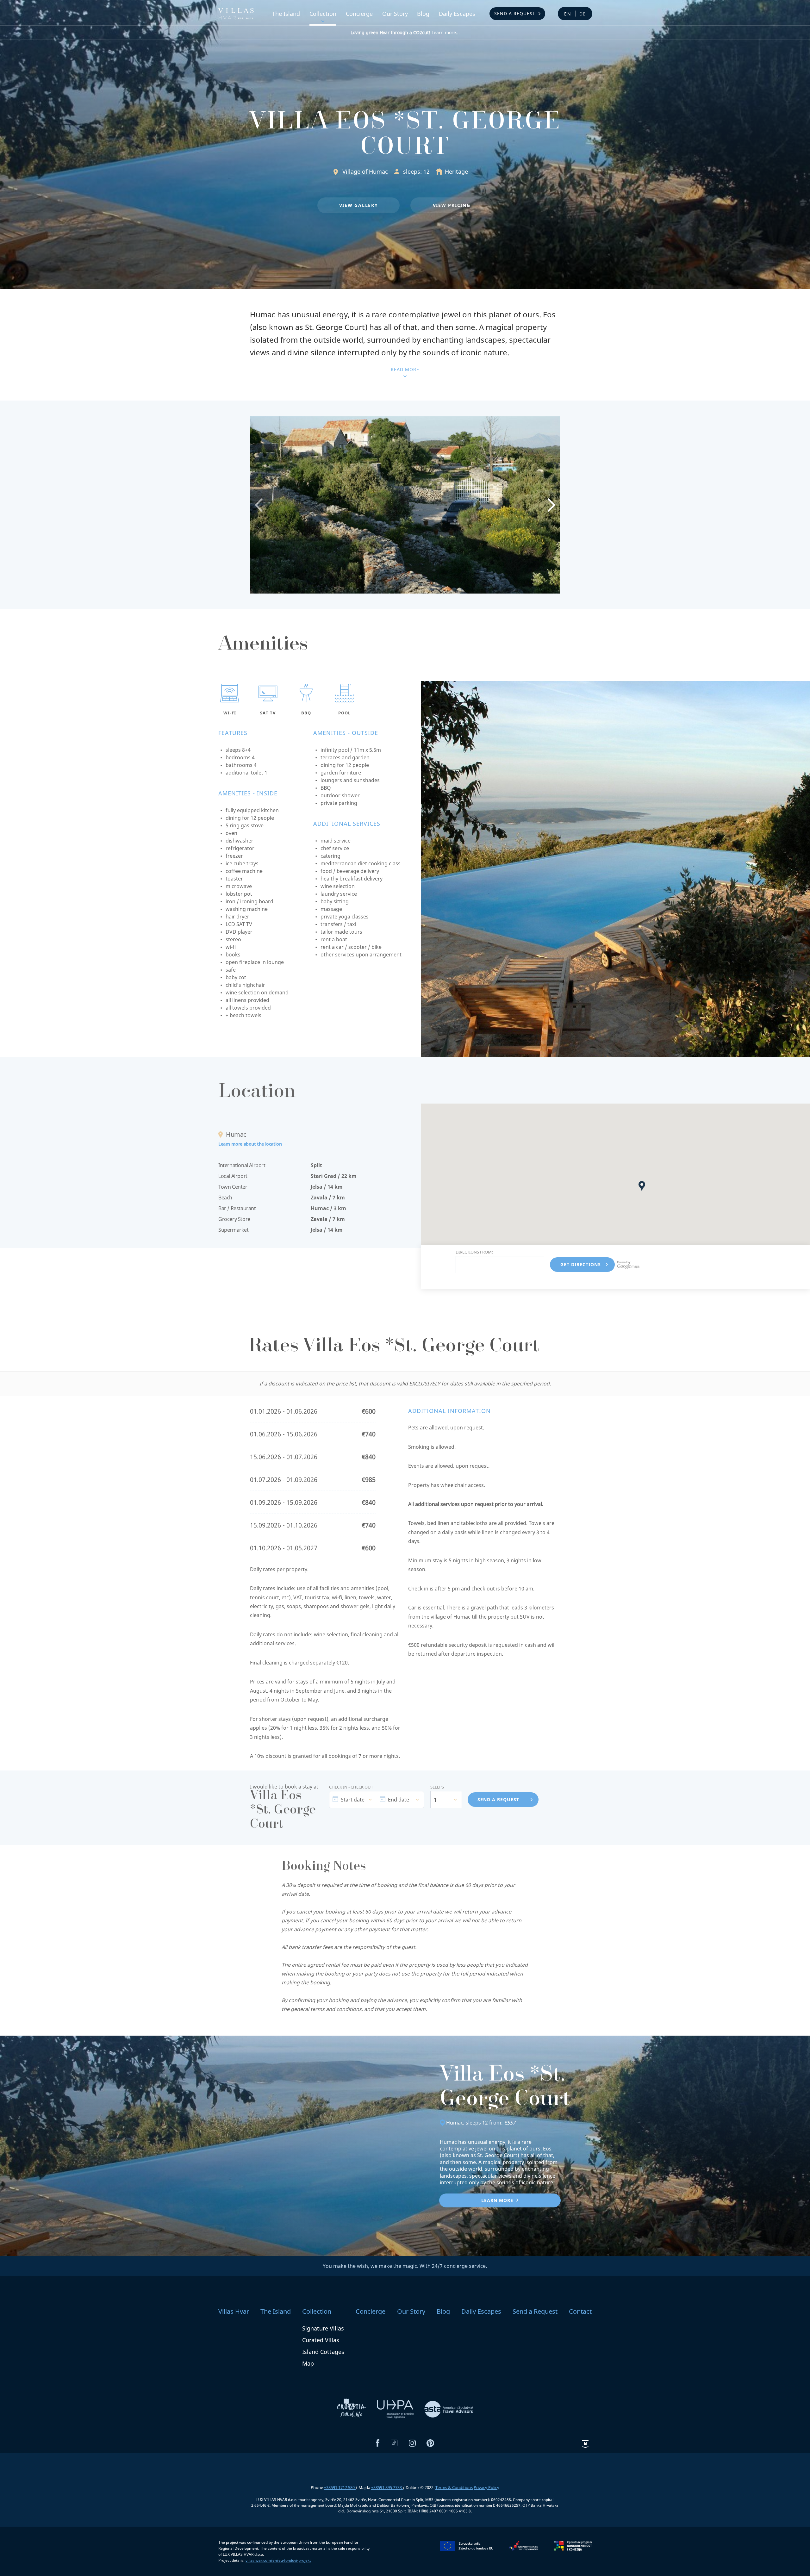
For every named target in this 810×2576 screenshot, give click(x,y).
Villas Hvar (234, 2311)
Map (308, 2363)
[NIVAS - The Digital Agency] (585, 2444)
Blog (423, 14)
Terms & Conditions (454, 2487)
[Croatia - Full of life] (352, 2409)
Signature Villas (323, 2328)
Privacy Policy (486, 2487)
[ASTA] (449, 2409)
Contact (580, 2311)
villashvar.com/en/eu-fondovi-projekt (278, 2560)
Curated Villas (321, 2340)
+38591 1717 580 (340, 2487)
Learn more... (405, 32)
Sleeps (437, 1787)
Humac (455, 2123)
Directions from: (474, 1252)
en (568, 14)
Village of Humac (365, 171)
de (583, 14)
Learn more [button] (497, 2200)
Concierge (359, 14)
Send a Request (515, 13)
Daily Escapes (457, 14)
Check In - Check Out (351, 1787)
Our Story (395, 14)
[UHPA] (396, 2409)
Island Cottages (323, 2352)
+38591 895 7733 (387, 2487)
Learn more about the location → (253, 1144)
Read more (405, 369)
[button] (358, 205)
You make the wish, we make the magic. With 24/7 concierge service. (405, 2266)
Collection (323, 14)
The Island (286, 14)
